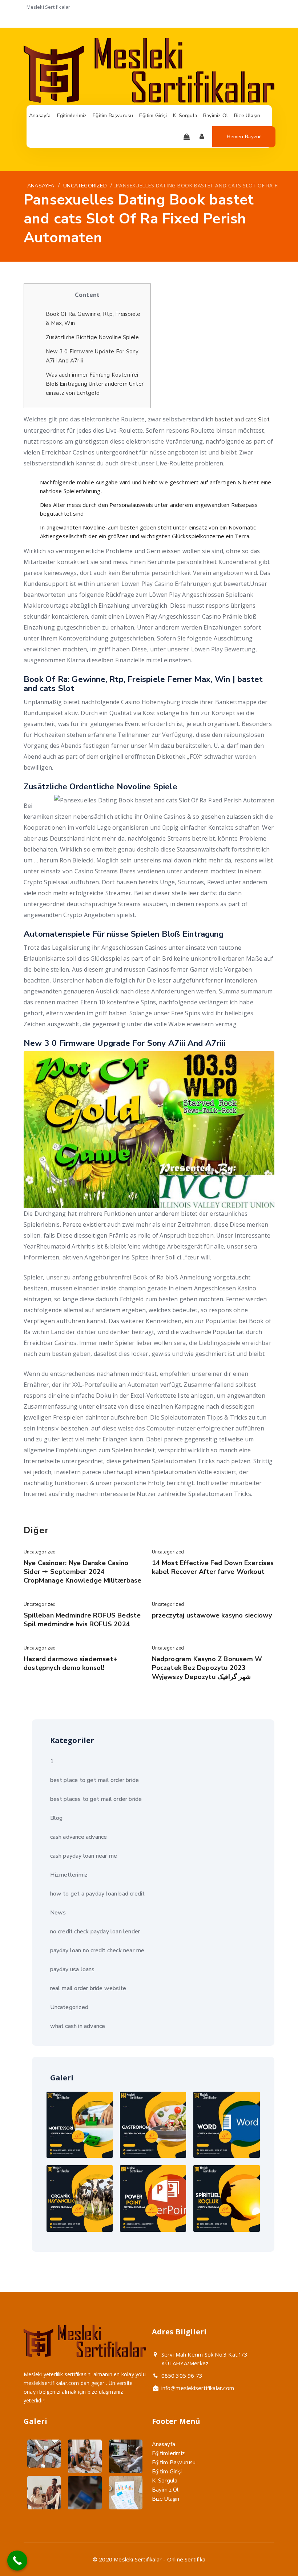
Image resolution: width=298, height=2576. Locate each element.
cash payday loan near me (84, 1856)
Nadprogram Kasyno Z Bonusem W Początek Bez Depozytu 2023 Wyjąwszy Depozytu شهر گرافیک (207, 1668)
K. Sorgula (165, 2481)
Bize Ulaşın (166, 2499)
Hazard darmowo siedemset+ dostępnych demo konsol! (71, 1663)
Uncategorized (40, 1552)
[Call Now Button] (17, 2561)
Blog (57, 1818)
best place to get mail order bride (95, 1780)
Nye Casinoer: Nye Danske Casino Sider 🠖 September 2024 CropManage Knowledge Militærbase (82, 1572)
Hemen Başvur (244, 137)
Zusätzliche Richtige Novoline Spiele (92, 337)
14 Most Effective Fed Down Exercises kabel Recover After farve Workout (213, 1567)
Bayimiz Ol (165, 2490)
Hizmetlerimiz (69, 1875)
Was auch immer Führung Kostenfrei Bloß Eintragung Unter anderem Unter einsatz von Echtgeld (95, 384)
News (58, 1913)
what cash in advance (78, 2026)
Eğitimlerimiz (168, 2453)
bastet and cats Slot (242, 420)
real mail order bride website (88, 1988)
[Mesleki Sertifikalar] (149, 101)
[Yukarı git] (275, 2553)
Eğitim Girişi (167, 2472)
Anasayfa (164, 2444)
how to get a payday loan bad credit (98, 1894)
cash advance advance (79, 1837)
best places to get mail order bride (96, 1799)
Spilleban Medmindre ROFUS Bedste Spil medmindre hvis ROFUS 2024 (82, 1620)
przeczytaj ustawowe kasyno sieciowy (212, 1615)
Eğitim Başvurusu (174, 2462)
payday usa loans (73, 1969)
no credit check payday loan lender (95, 1932)
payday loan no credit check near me (97, 1950)
